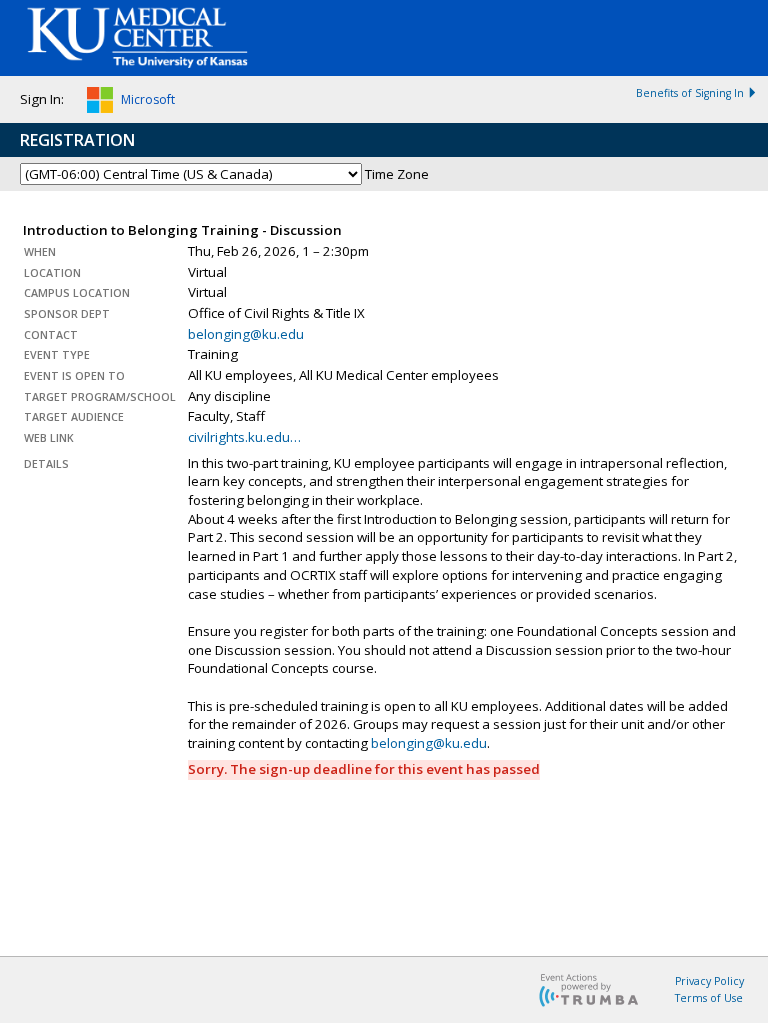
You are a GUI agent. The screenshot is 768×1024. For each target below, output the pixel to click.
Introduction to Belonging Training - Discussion (182, 230)
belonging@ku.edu (246, 334)
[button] (131, 103)
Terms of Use (709, 998)
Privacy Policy (709, 981)
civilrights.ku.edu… (244, 437)
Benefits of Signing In (690, 93)
